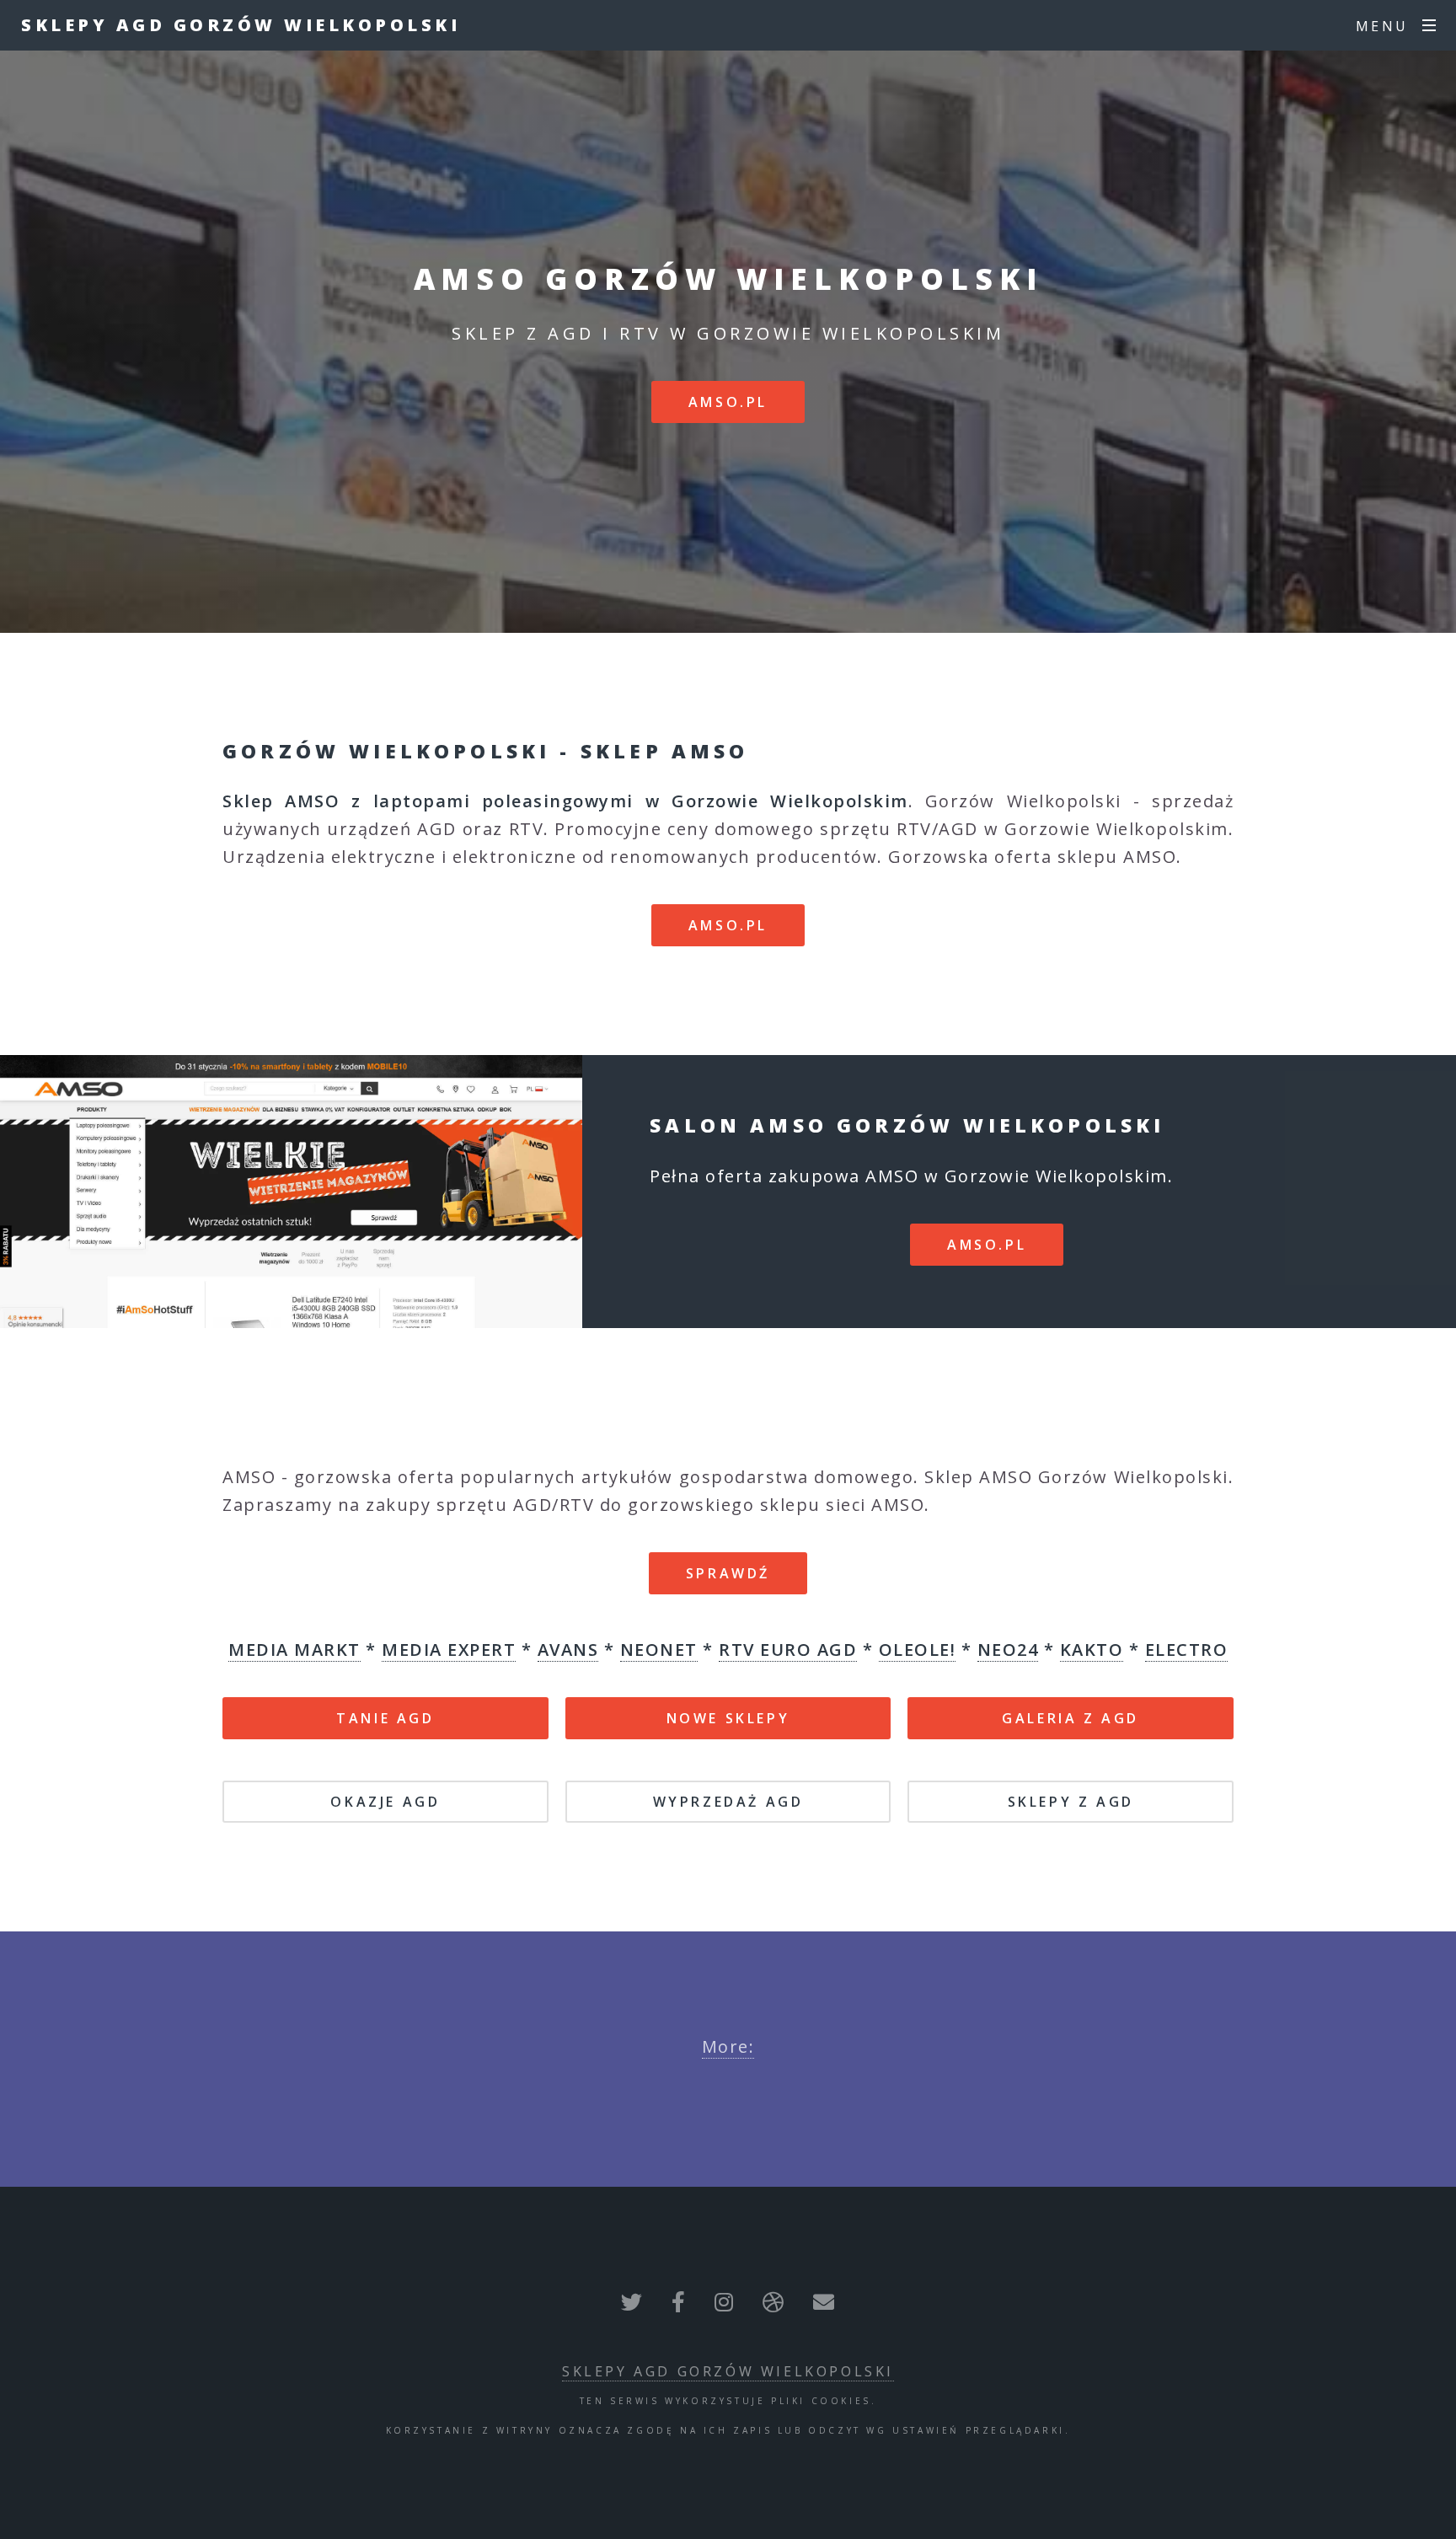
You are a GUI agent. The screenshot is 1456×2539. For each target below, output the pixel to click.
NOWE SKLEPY (728, 1718)
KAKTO (1092, 1650)
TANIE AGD (385, 1718)
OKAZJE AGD (385, 1802)
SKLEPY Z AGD (1071, 1802)
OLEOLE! (918, 1650)
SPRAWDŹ (728, 1573)
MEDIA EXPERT (449, 1650)
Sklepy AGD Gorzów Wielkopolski (241, 25)
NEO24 (1008, 1650)
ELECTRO (1187, 1650)
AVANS (568, 1650)
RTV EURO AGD (788, 1650)
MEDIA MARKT (294, 1650)
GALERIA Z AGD (1071, 1718)
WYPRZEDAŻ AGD (728, 1802)
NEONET (659, 1650)
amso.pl (728, 402)
